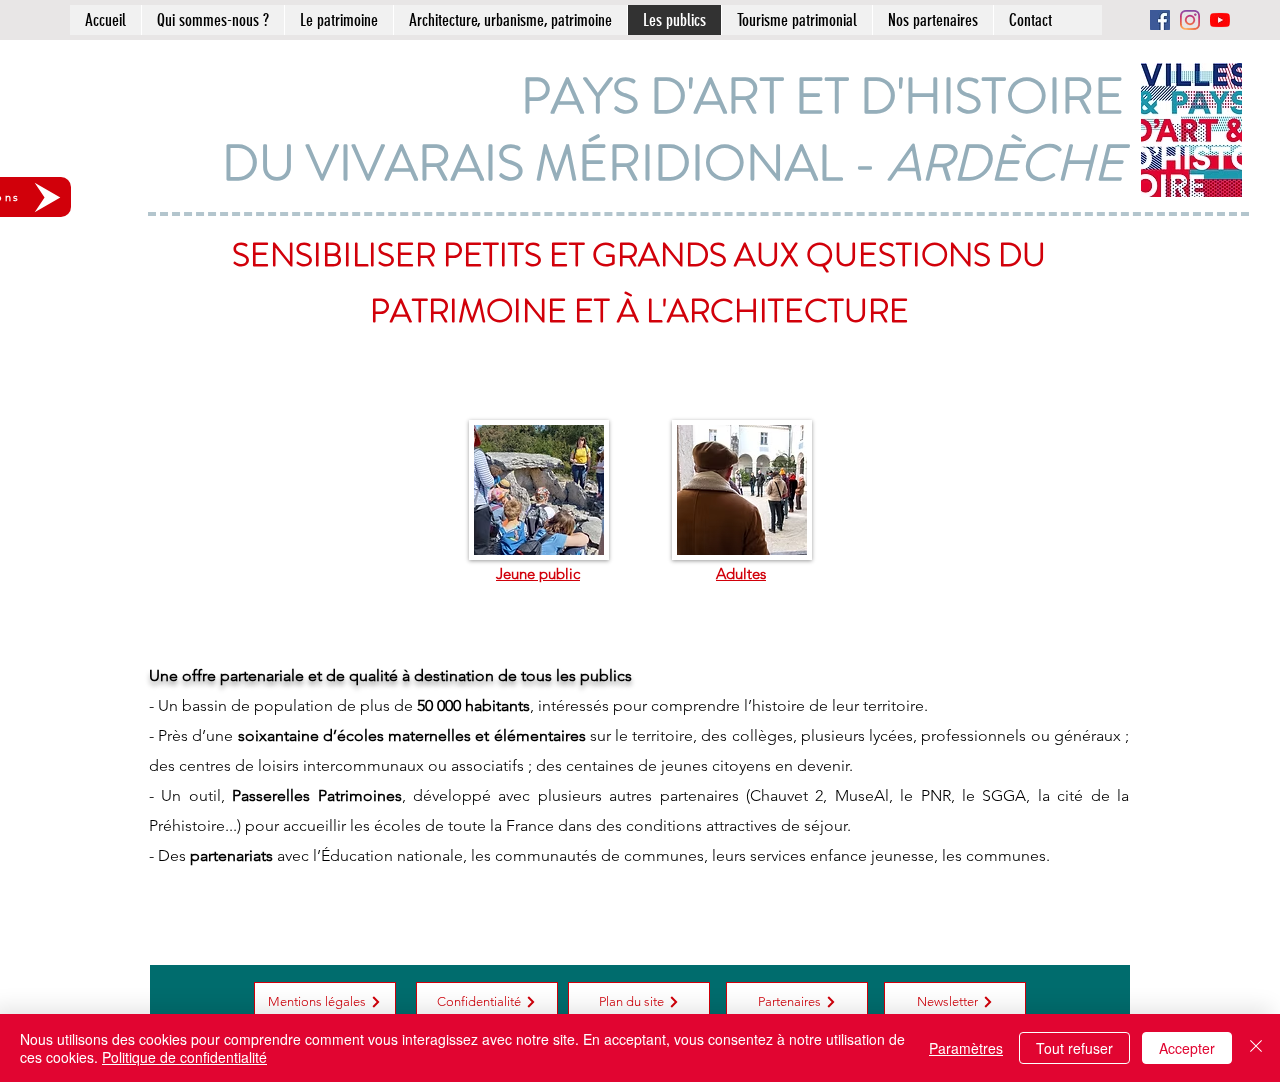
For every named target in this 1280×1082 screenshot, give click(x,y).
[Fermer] (1256, 1048)
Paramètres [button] (966, 1048)
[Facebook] (1160, 20)
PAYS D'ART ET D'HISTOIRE (822, 96)
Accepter (1187, 1048)
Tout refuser (1074, 1048)
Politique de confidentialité (184, 1057)
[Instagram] (1190, 20)
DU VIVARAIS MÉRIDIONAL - (673, 163)
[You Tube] (1220, 20)
